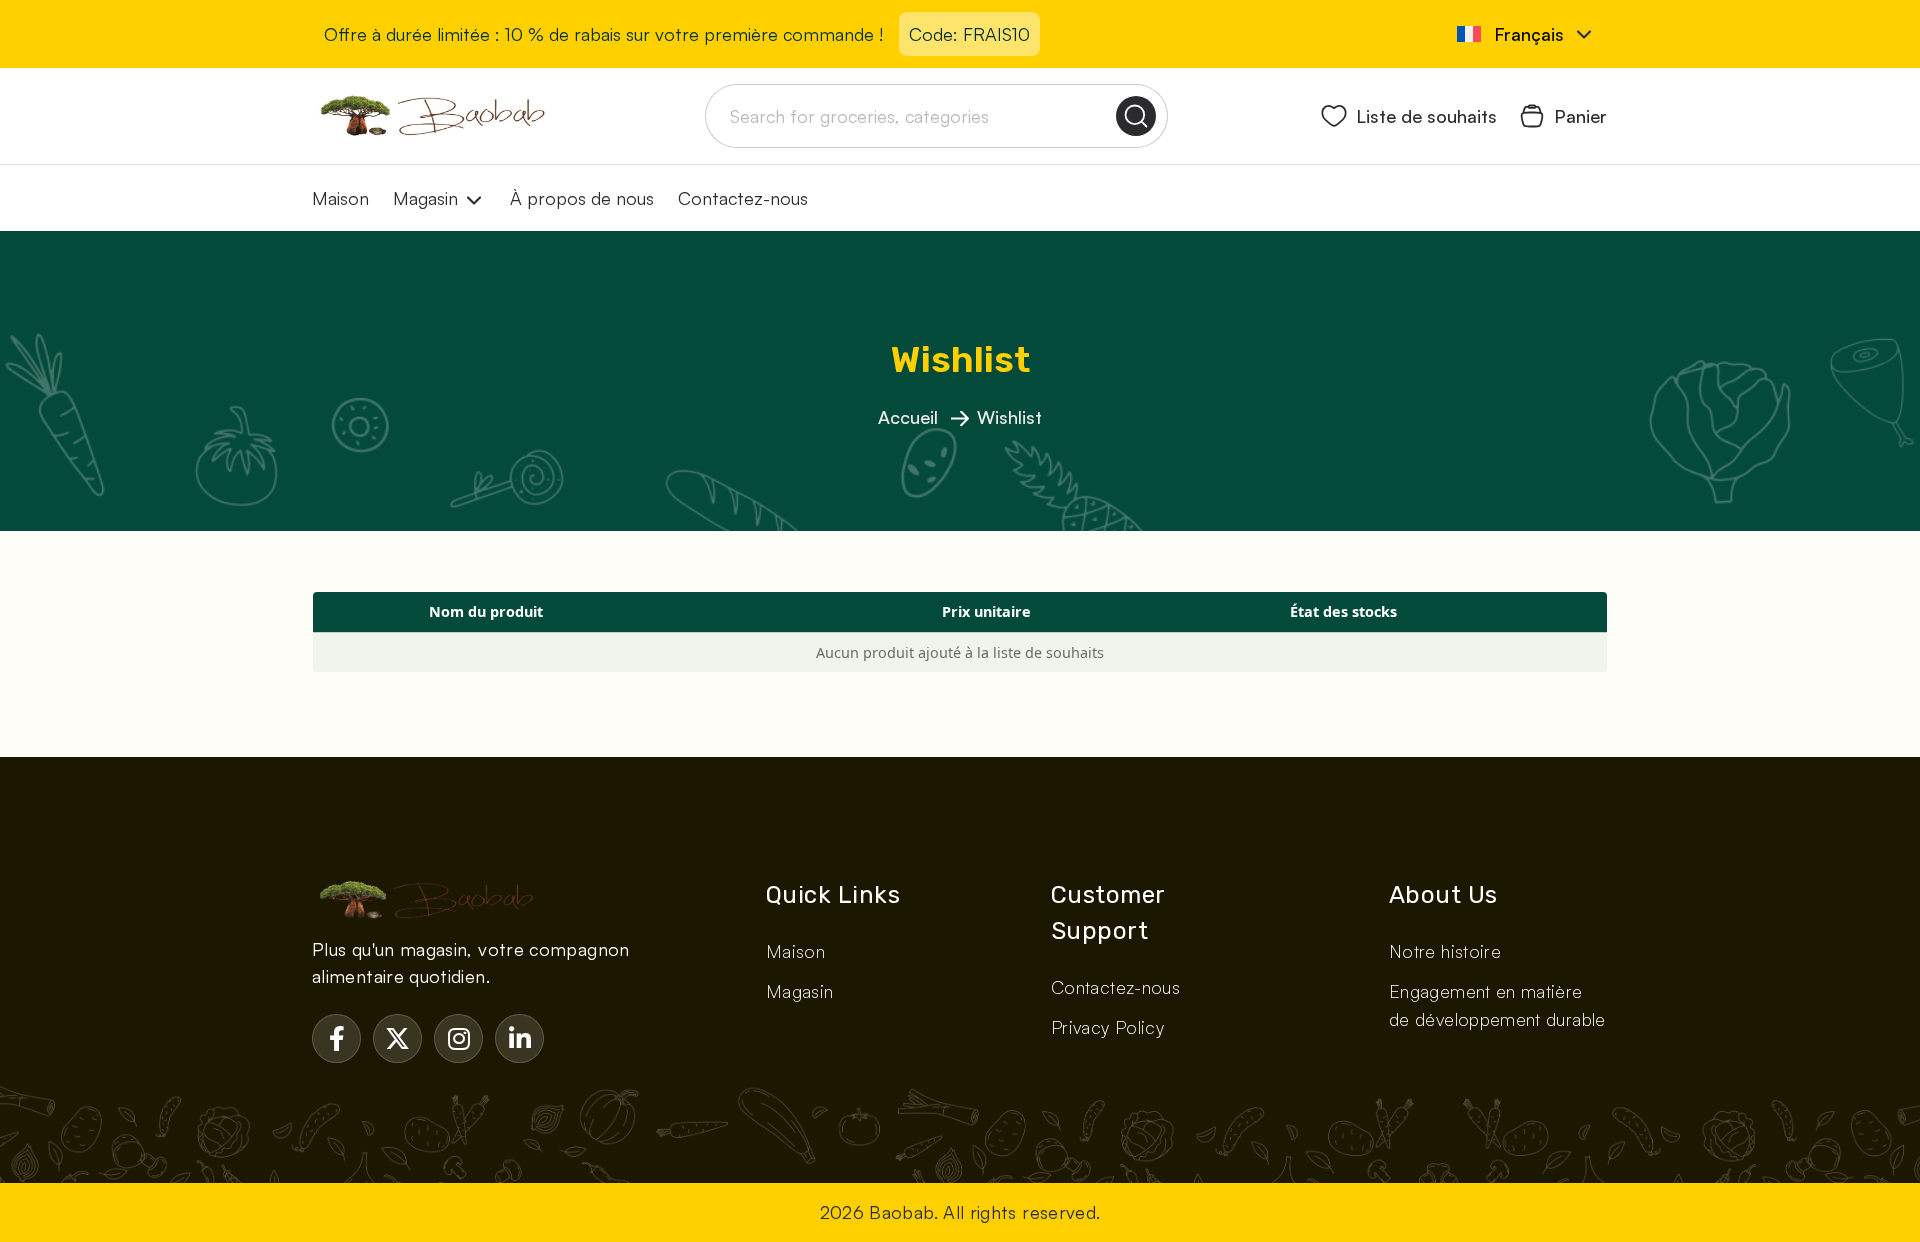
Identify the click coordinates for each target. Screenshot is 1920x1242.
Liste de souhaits (1426, 115)
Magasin (425, 198)
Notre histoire (1445, 951)
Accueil (910, 416)
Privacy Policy (1107, 1027)
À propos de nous (582, 198)
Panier (1580, 115)
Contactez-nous (743, 198)
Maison (340, 198)
